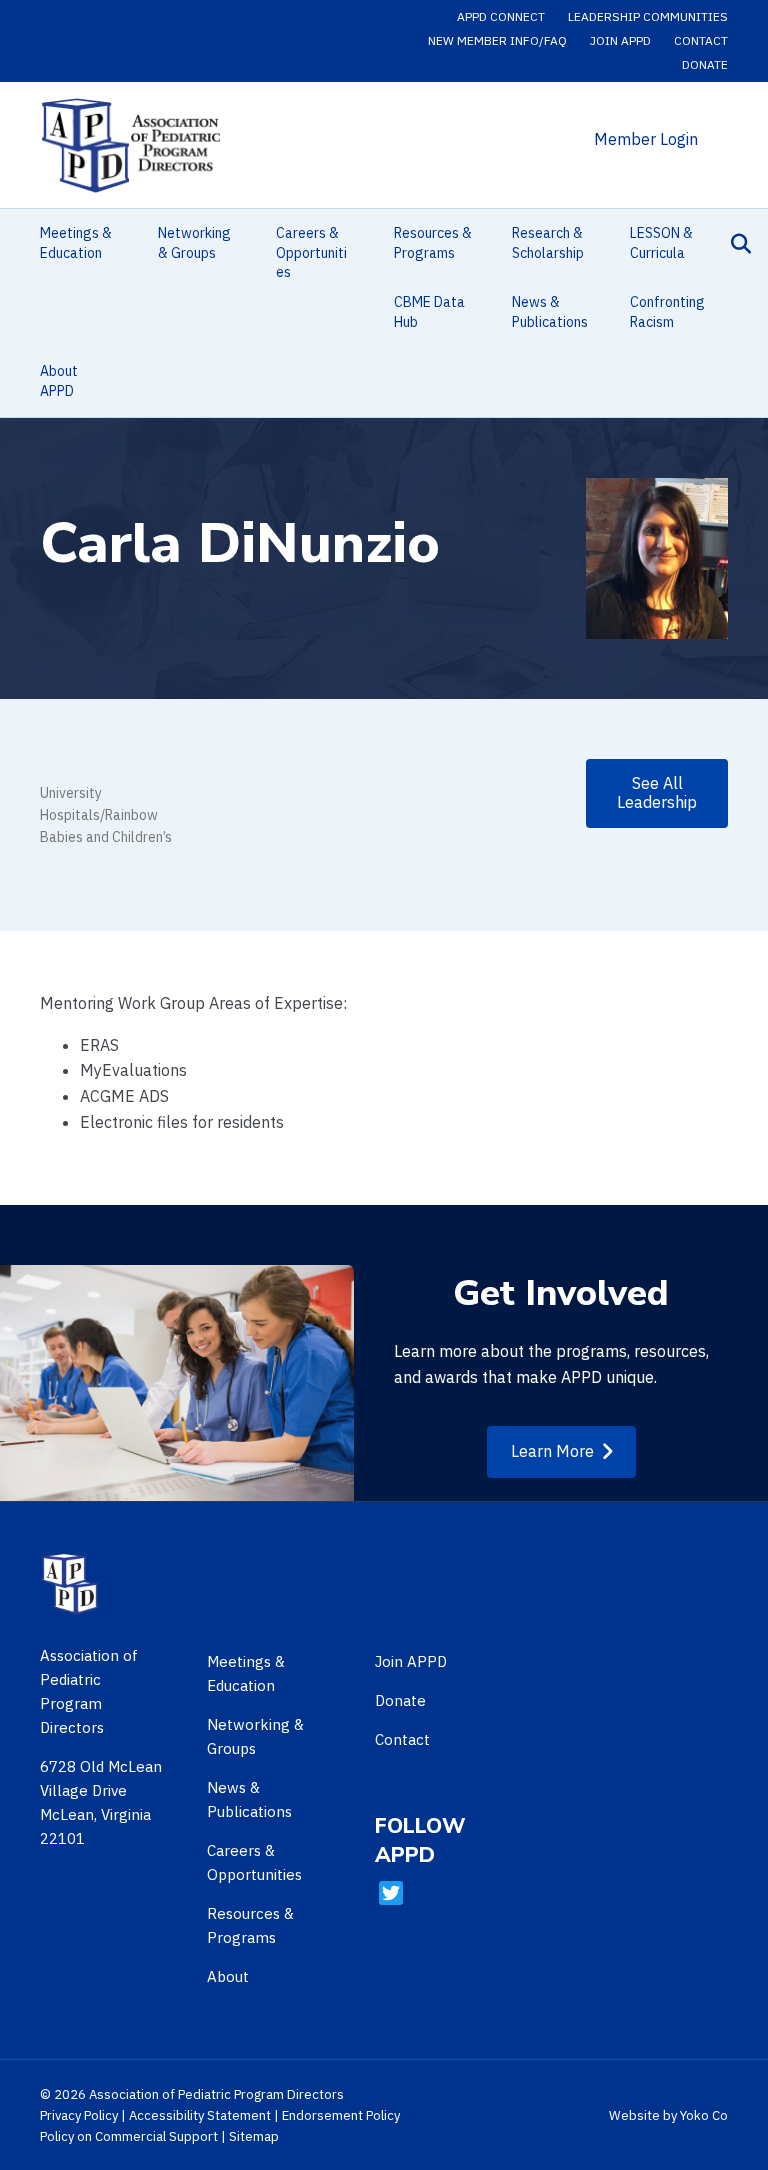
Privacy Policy (79, 2115)
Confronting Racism (667, 312)
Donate (705, 64)
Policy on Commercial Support (129, 2136)
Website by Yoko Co (668, 2115)
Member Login (646, 139)
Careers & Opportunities (311, 252)
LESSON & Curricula (661, 243)
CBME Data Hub (429, 312)
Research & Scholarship (548, 243)
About (228, 1976)
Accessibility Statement (200, 2115)
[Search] (735, 244)
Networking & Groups (194, 243)
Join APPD (620, 40)
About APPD (59, 381)
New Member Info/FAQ (497, 40)
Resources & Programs (433, 243)
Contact (701, 40)
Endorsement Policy (341, 2115)
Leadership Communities (648, 16)
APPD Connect (501, 16)
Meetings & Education (76, 243)
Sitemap (254, 2136)
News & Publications (550, 312)
